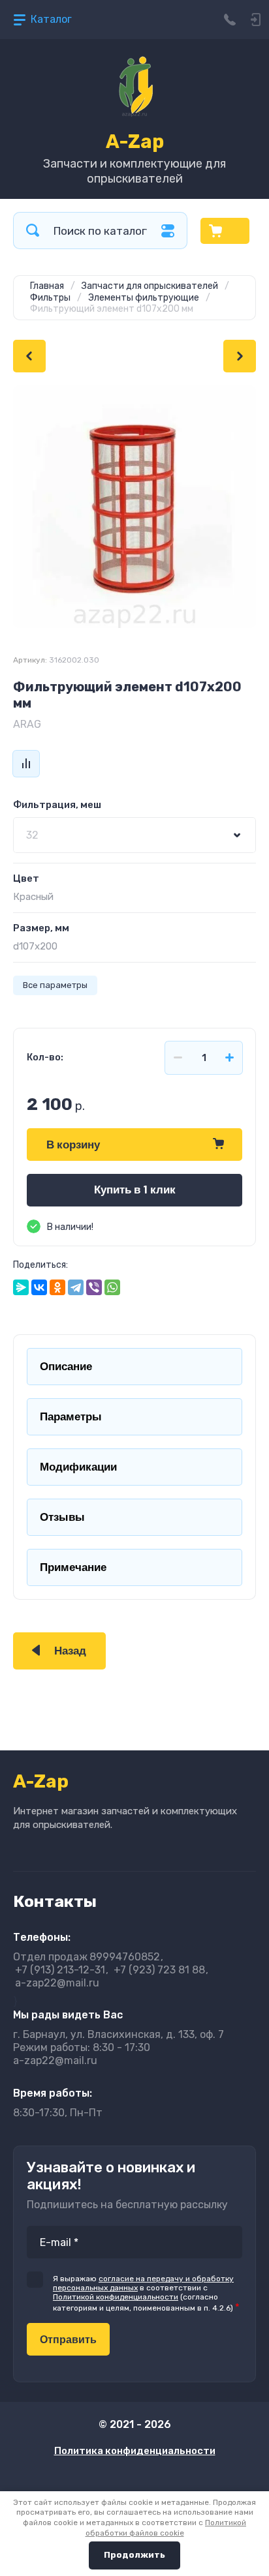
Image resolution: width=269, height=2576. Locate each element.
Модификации (78, 1467)
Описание (66, 1367)
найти (33, 231)
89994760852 (87, 1957)
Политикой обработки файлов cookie (166, 2528)
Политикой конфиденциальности (116, 2297)
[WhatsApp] (112, 1287)
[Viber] (94, 1287)
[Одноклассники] (57, 1287)
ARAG (27, 724)
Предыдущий (29, 356)
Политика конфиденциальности (135, 2451)
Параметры (71, 1417)
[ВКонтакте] (39, 1287)
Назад (70, 1651)
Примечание (73, 1567)
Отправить (68, 2340)
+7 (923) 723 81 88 (159, 1970)
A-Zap (135, 142)
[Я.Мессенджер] (21, 1287)
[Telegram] (76, 1287)
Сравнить (26, 764)
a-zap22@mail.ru (57, 1983)
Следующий (240, 356)
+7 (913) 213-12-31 (60, 1970)
